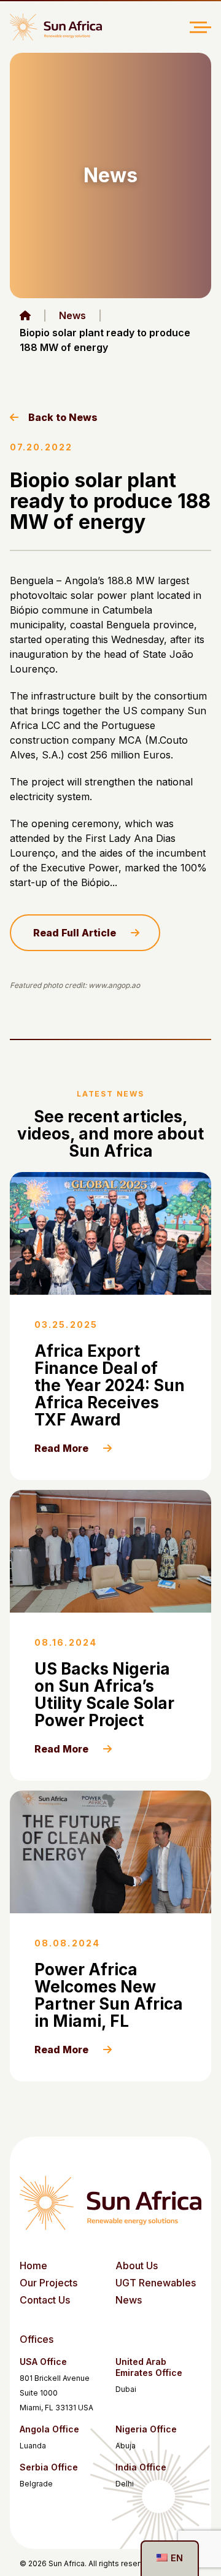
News (72, 315)
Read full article (75, 933)
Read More (61, 1448)
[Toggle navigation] (200, 27)
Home (33, 2266)
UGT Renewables (156, 2283)
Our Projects (48, 2283)
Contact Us (45, 2300)
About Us (137, 2266)
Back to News (63, 417)
